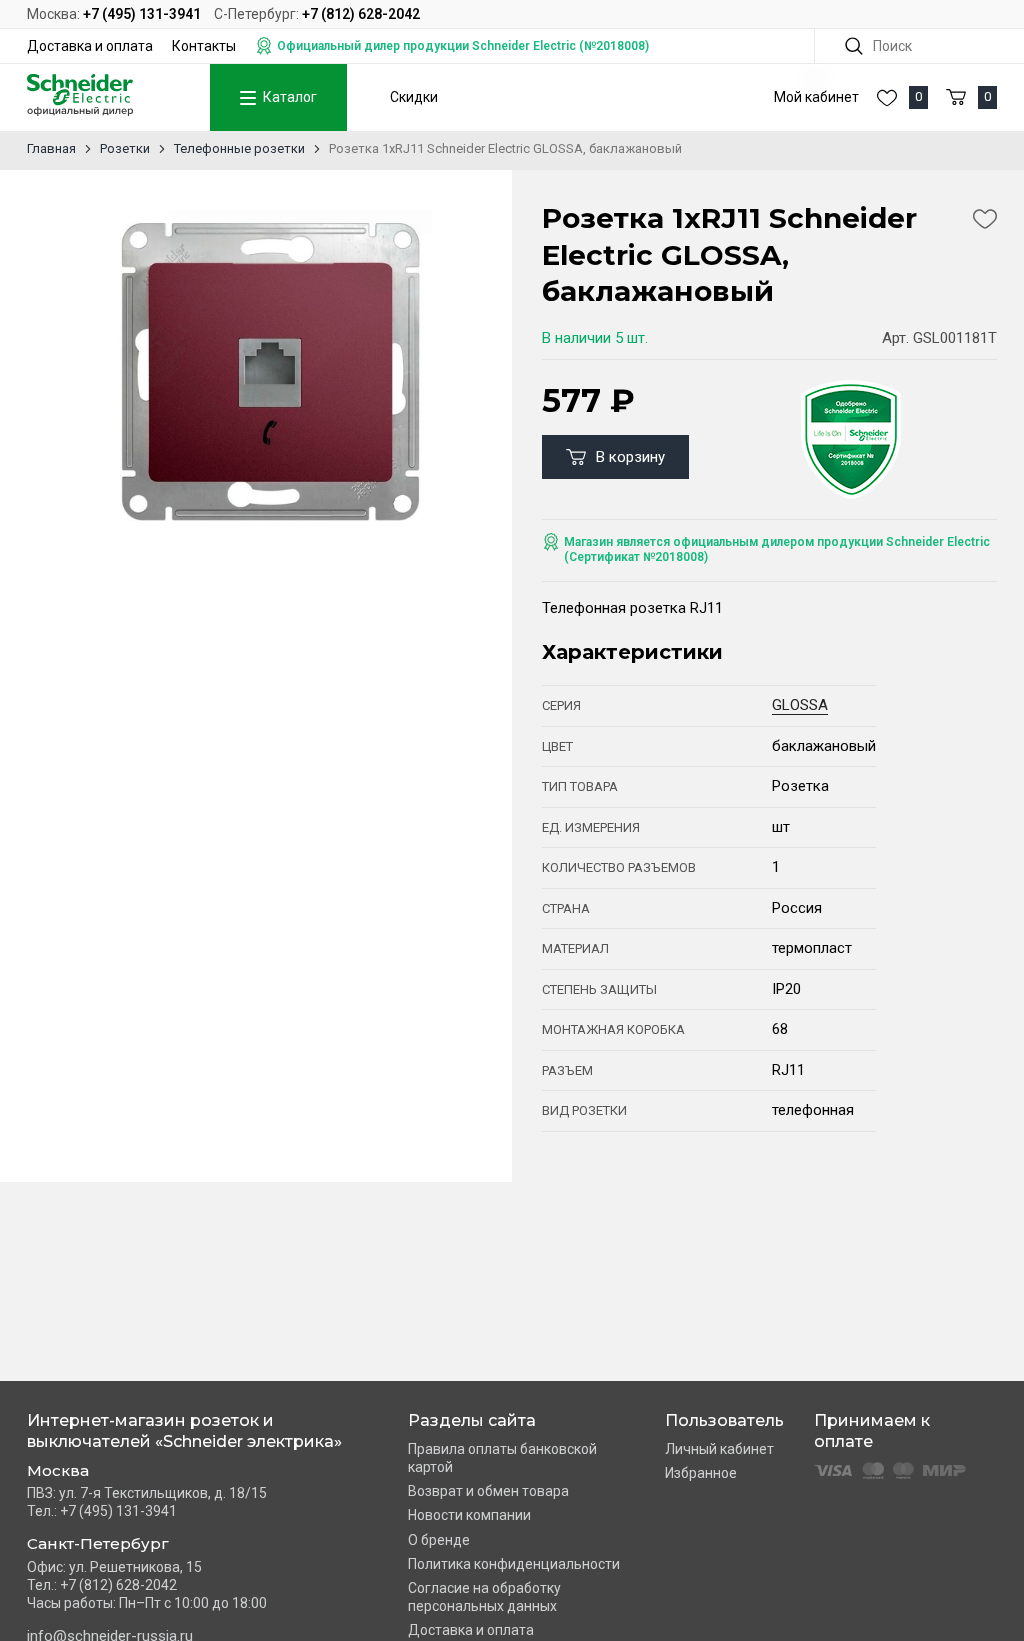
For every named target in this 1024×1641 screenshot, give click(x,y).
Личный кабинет (719, 1449)
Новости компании (469, 1515)
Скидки (414, 97)
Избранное (701, 1473)
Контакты (204, 46)
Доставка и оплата (90, 46)
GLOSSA (800, 705)
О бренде (439, 1540)
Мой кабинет (816, 97)
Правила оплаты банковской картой (502, 1458)
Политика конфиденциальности (514, 1564)
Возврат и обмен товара (488, 1491)
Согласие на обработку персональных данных (484, 1597)
